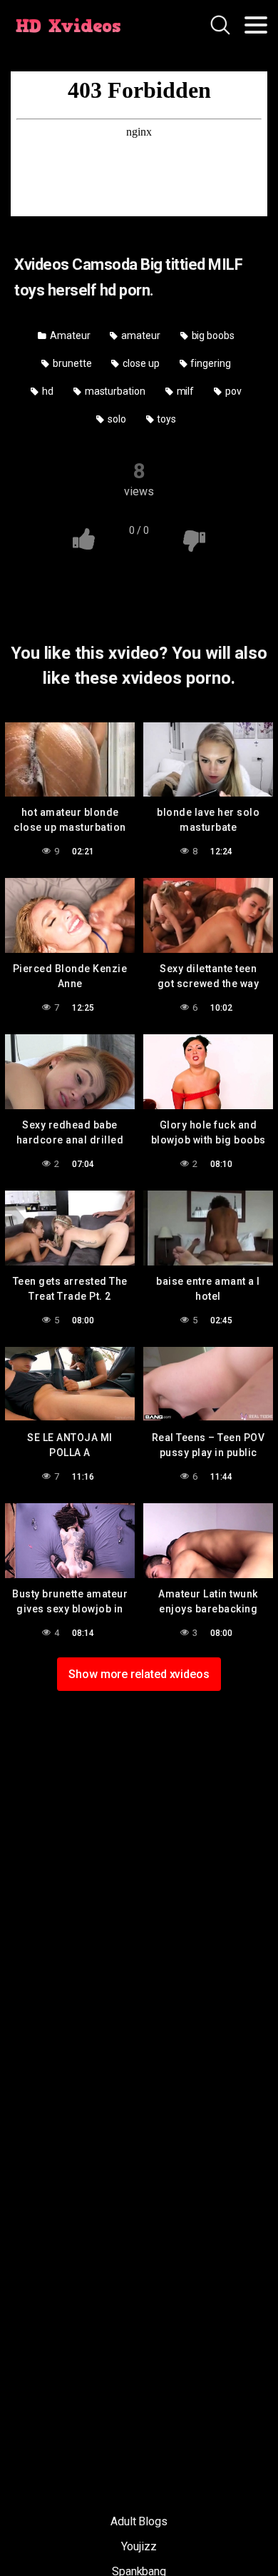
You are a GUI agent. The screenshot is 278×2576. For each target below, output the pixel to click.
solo (116, 419)
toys (165, 419)
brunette (71, 363)
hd (47, 391)
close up (140, 363)
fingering (210, 363)
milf (185, 391)
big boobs (212, 335)
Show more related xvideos (139, 1674)
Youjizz (139, 2546)
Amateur (69, 335)
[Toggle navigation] (256, 25)
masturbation (114, 391)
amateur (139, 335)
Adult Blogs (139, 2521)
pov (232, 391)
